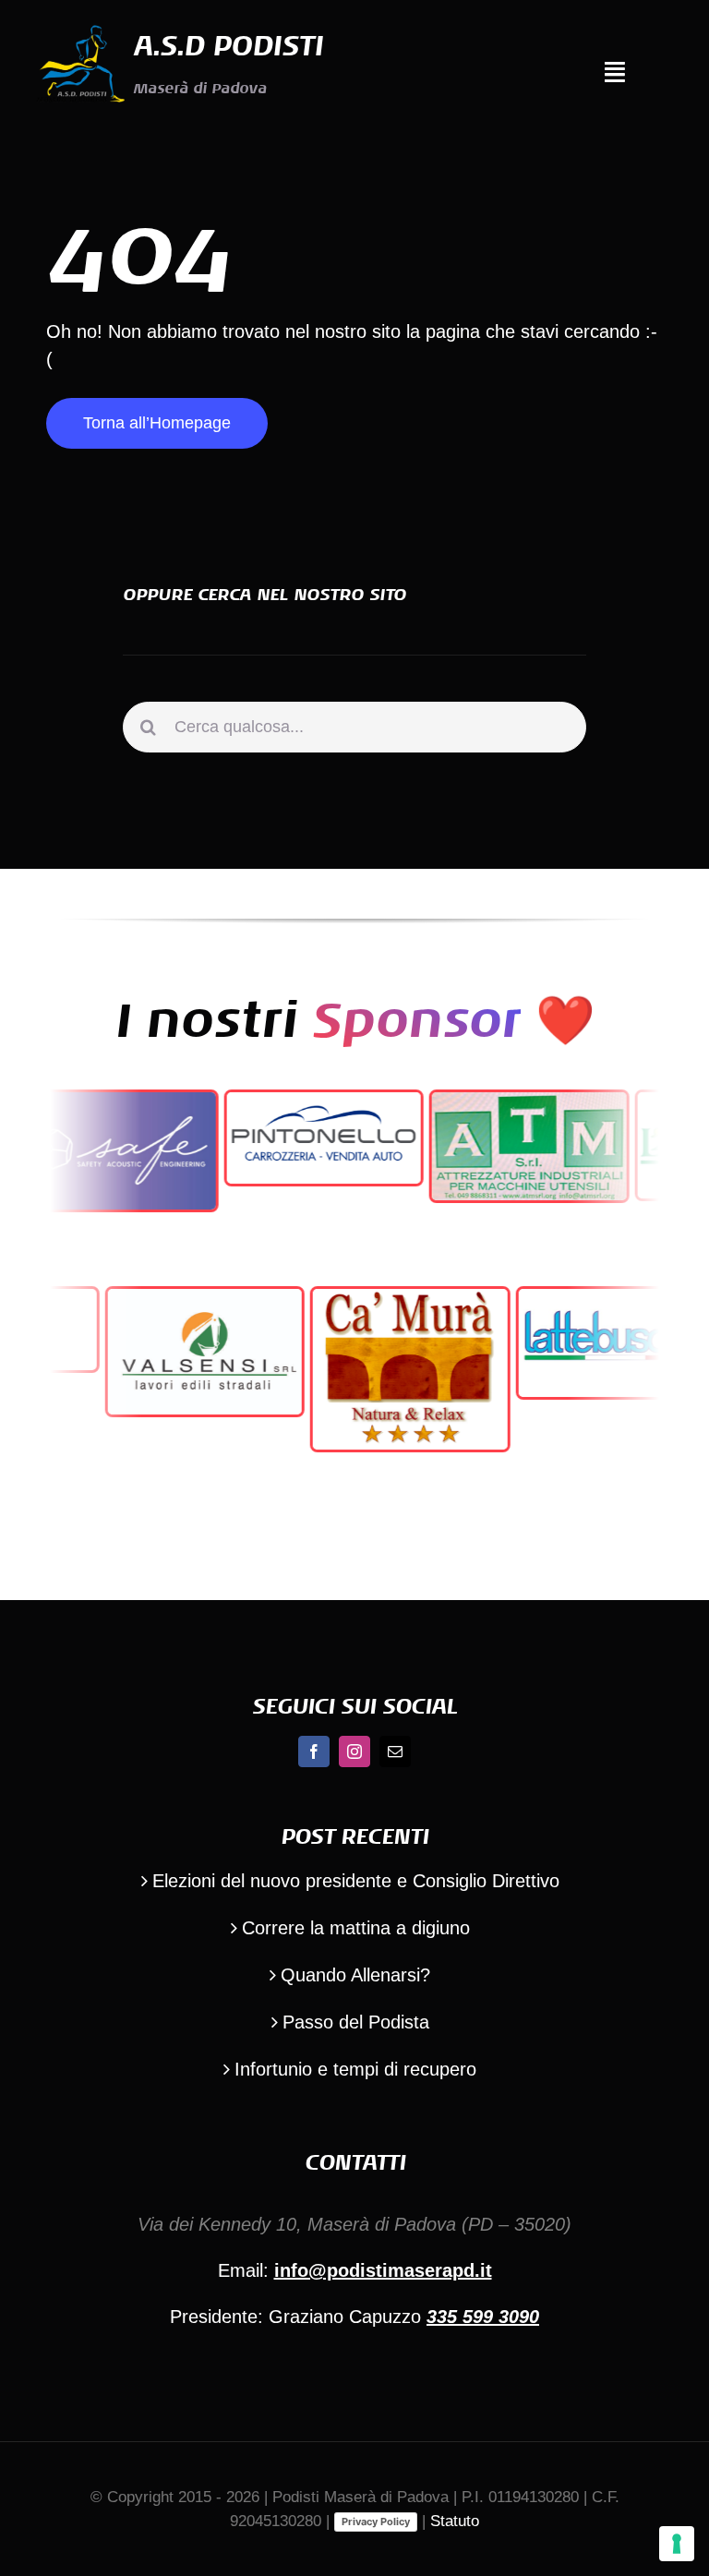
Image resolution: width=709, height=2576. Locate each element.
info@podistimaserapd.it (383, 2270)
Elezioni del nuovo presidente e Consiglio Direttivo (356, 1881)
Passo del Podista (356, 2022)
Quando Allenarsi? (355, 1975)
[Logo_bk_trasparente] (80, 28)
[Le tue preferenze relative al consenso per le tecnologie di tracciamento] (677, 2544)
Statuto (455, 2521)
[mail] (395, 1751)
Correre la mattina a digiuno (356, 1928)
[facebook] (314, 1751)
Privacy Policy (376, 2522)
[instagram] (354, 1751)
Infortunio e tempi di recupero (355, 2069)
